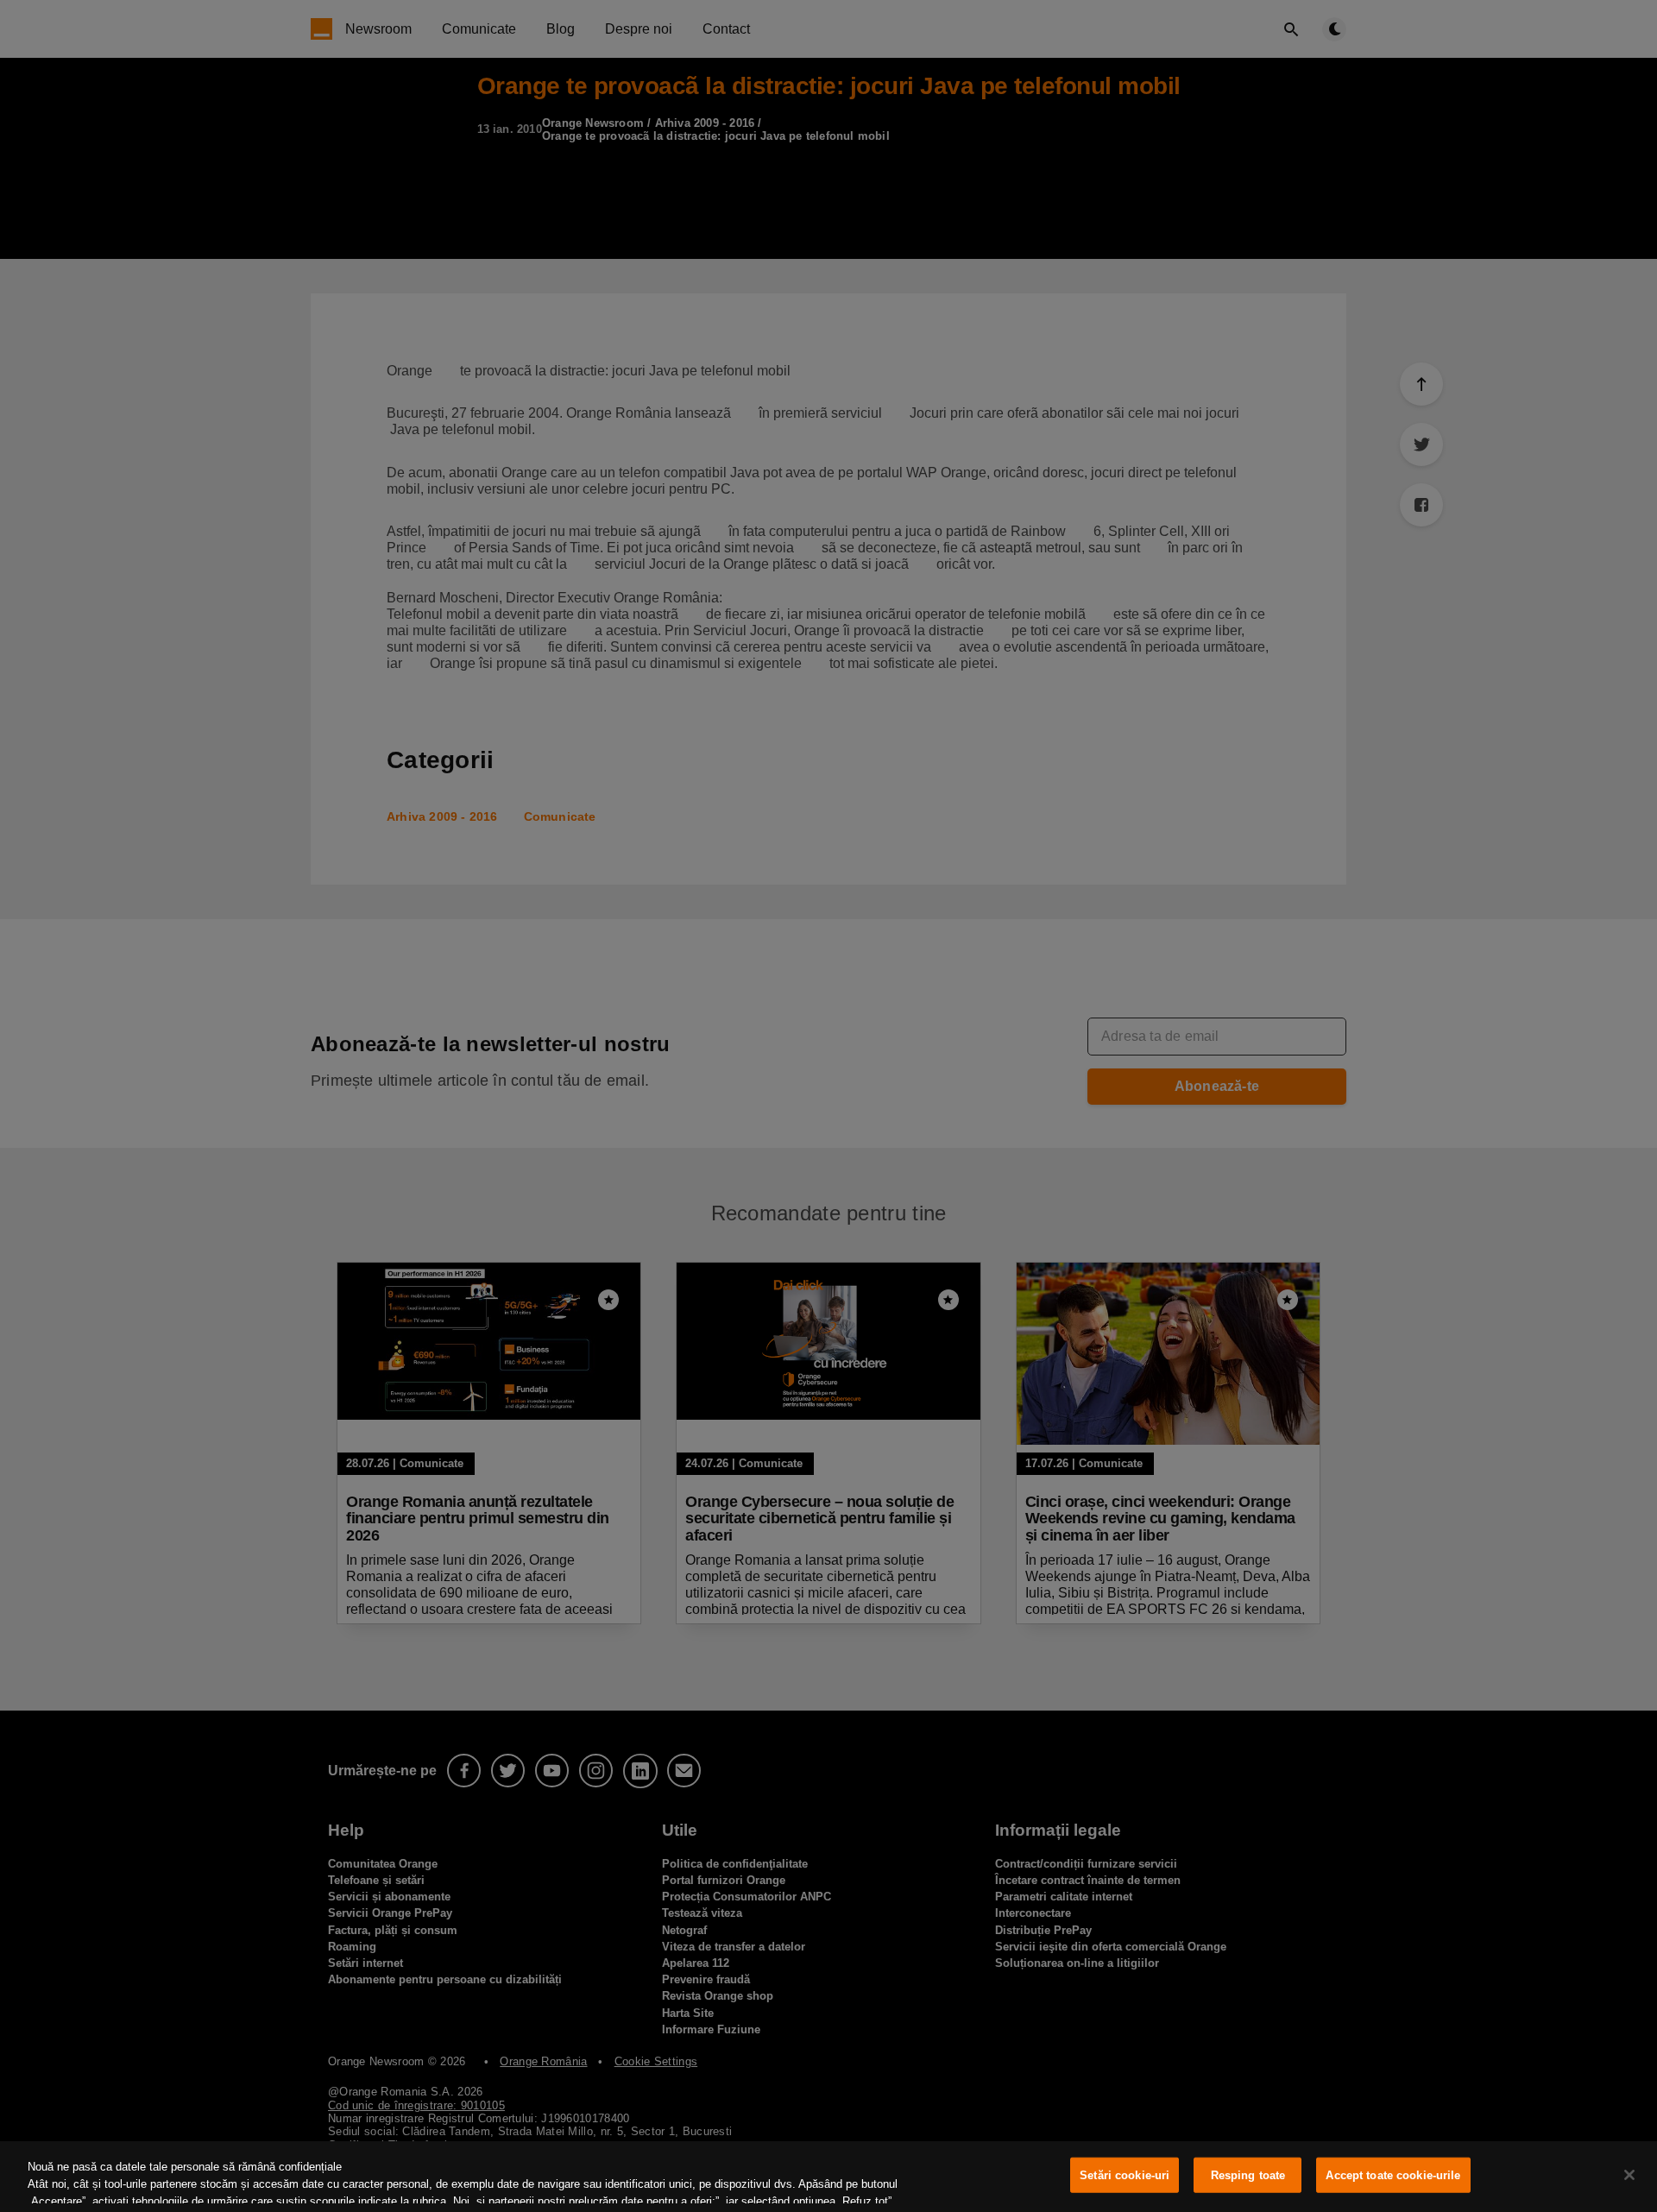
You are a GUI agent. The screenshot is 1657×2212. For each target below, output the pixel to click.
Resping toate (1248, 2175)
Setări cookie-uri (1125, 2175)
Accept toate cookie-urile (1393, 2175)
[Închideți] (1629, 2175)
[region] (828, 2177)
